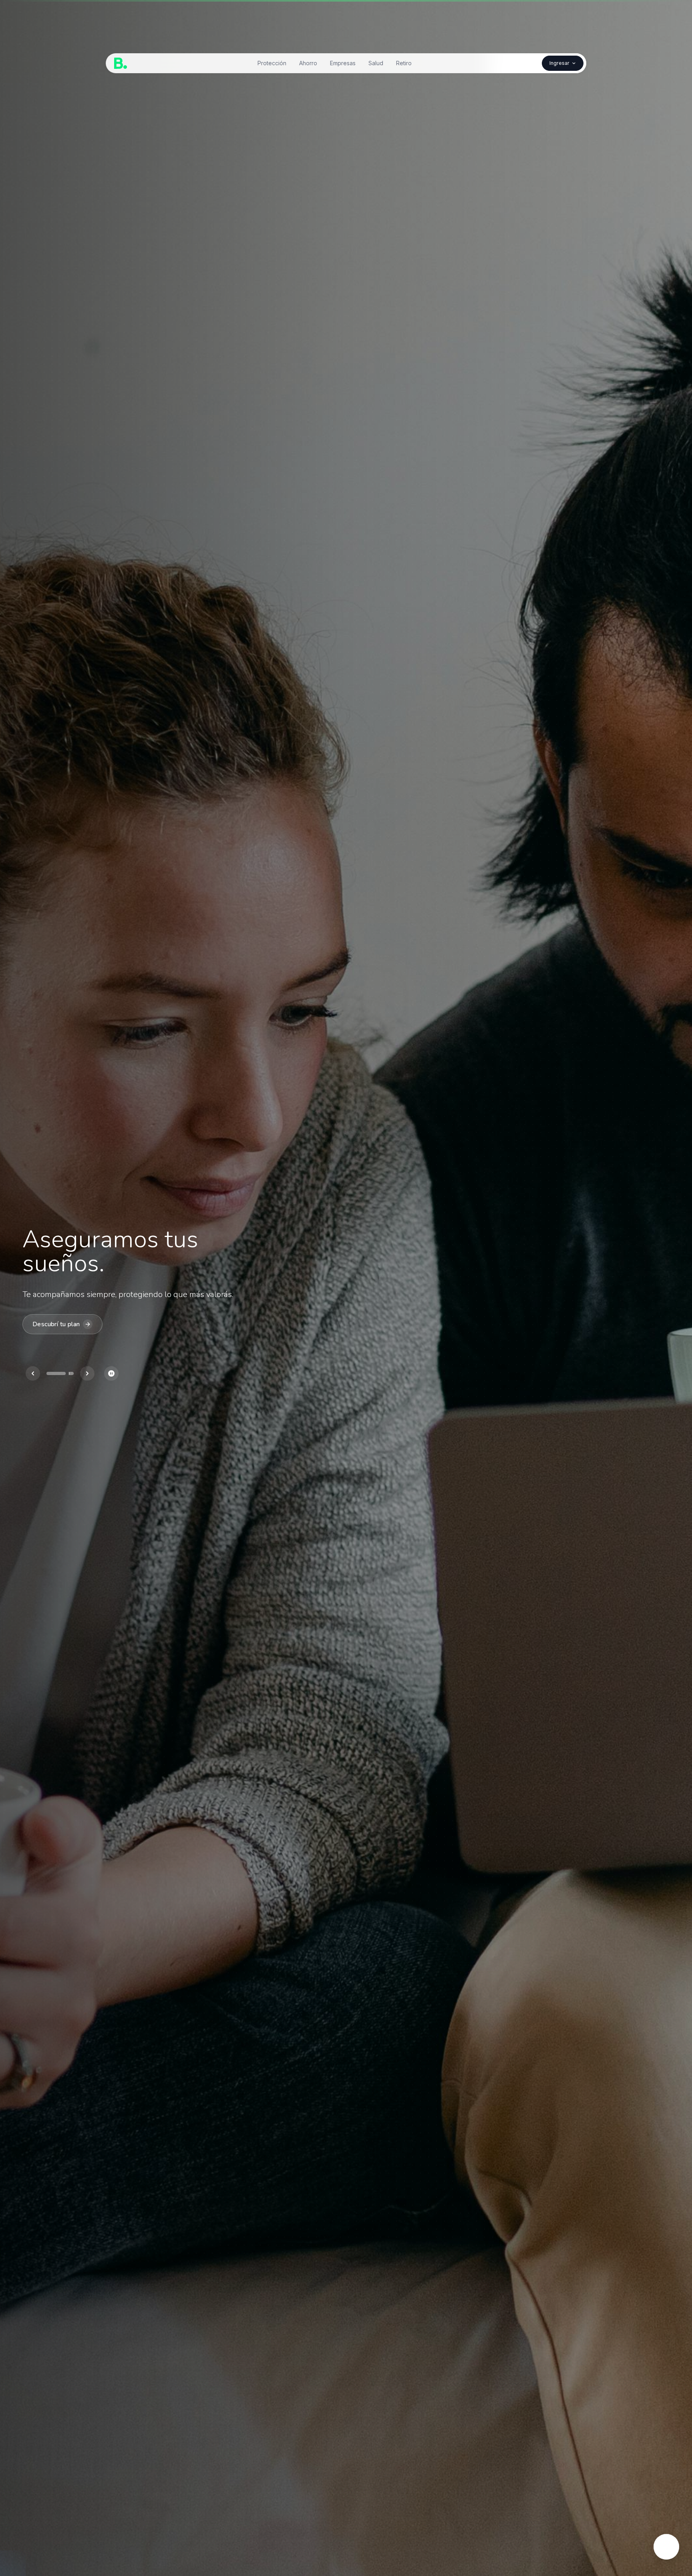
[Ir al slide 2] (71, 1373)
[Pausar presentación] (111, 1373)
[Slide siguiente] (87, 1373)
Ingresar (559, 63)
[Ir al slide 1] (56, 1373)
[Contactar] (666, 2547)
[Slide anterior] (33, 1373)
